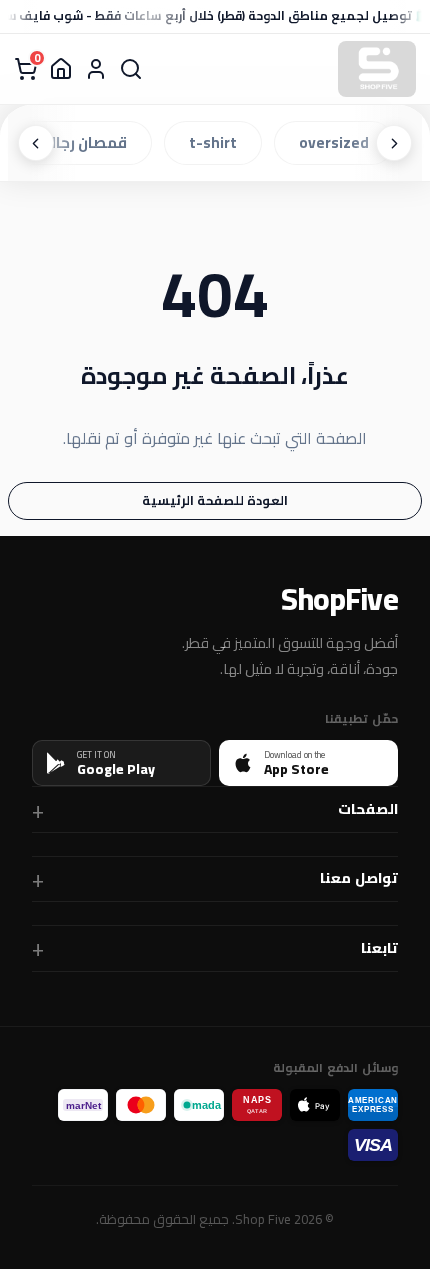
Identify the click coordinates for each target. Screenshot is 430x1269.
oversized (338, 142)
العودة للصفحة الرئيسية (215, 500)
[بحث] (131, 69)
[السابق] (394, 143)
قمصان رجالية (84, 142)
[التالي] (36, 143)
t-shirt (217, 142)
